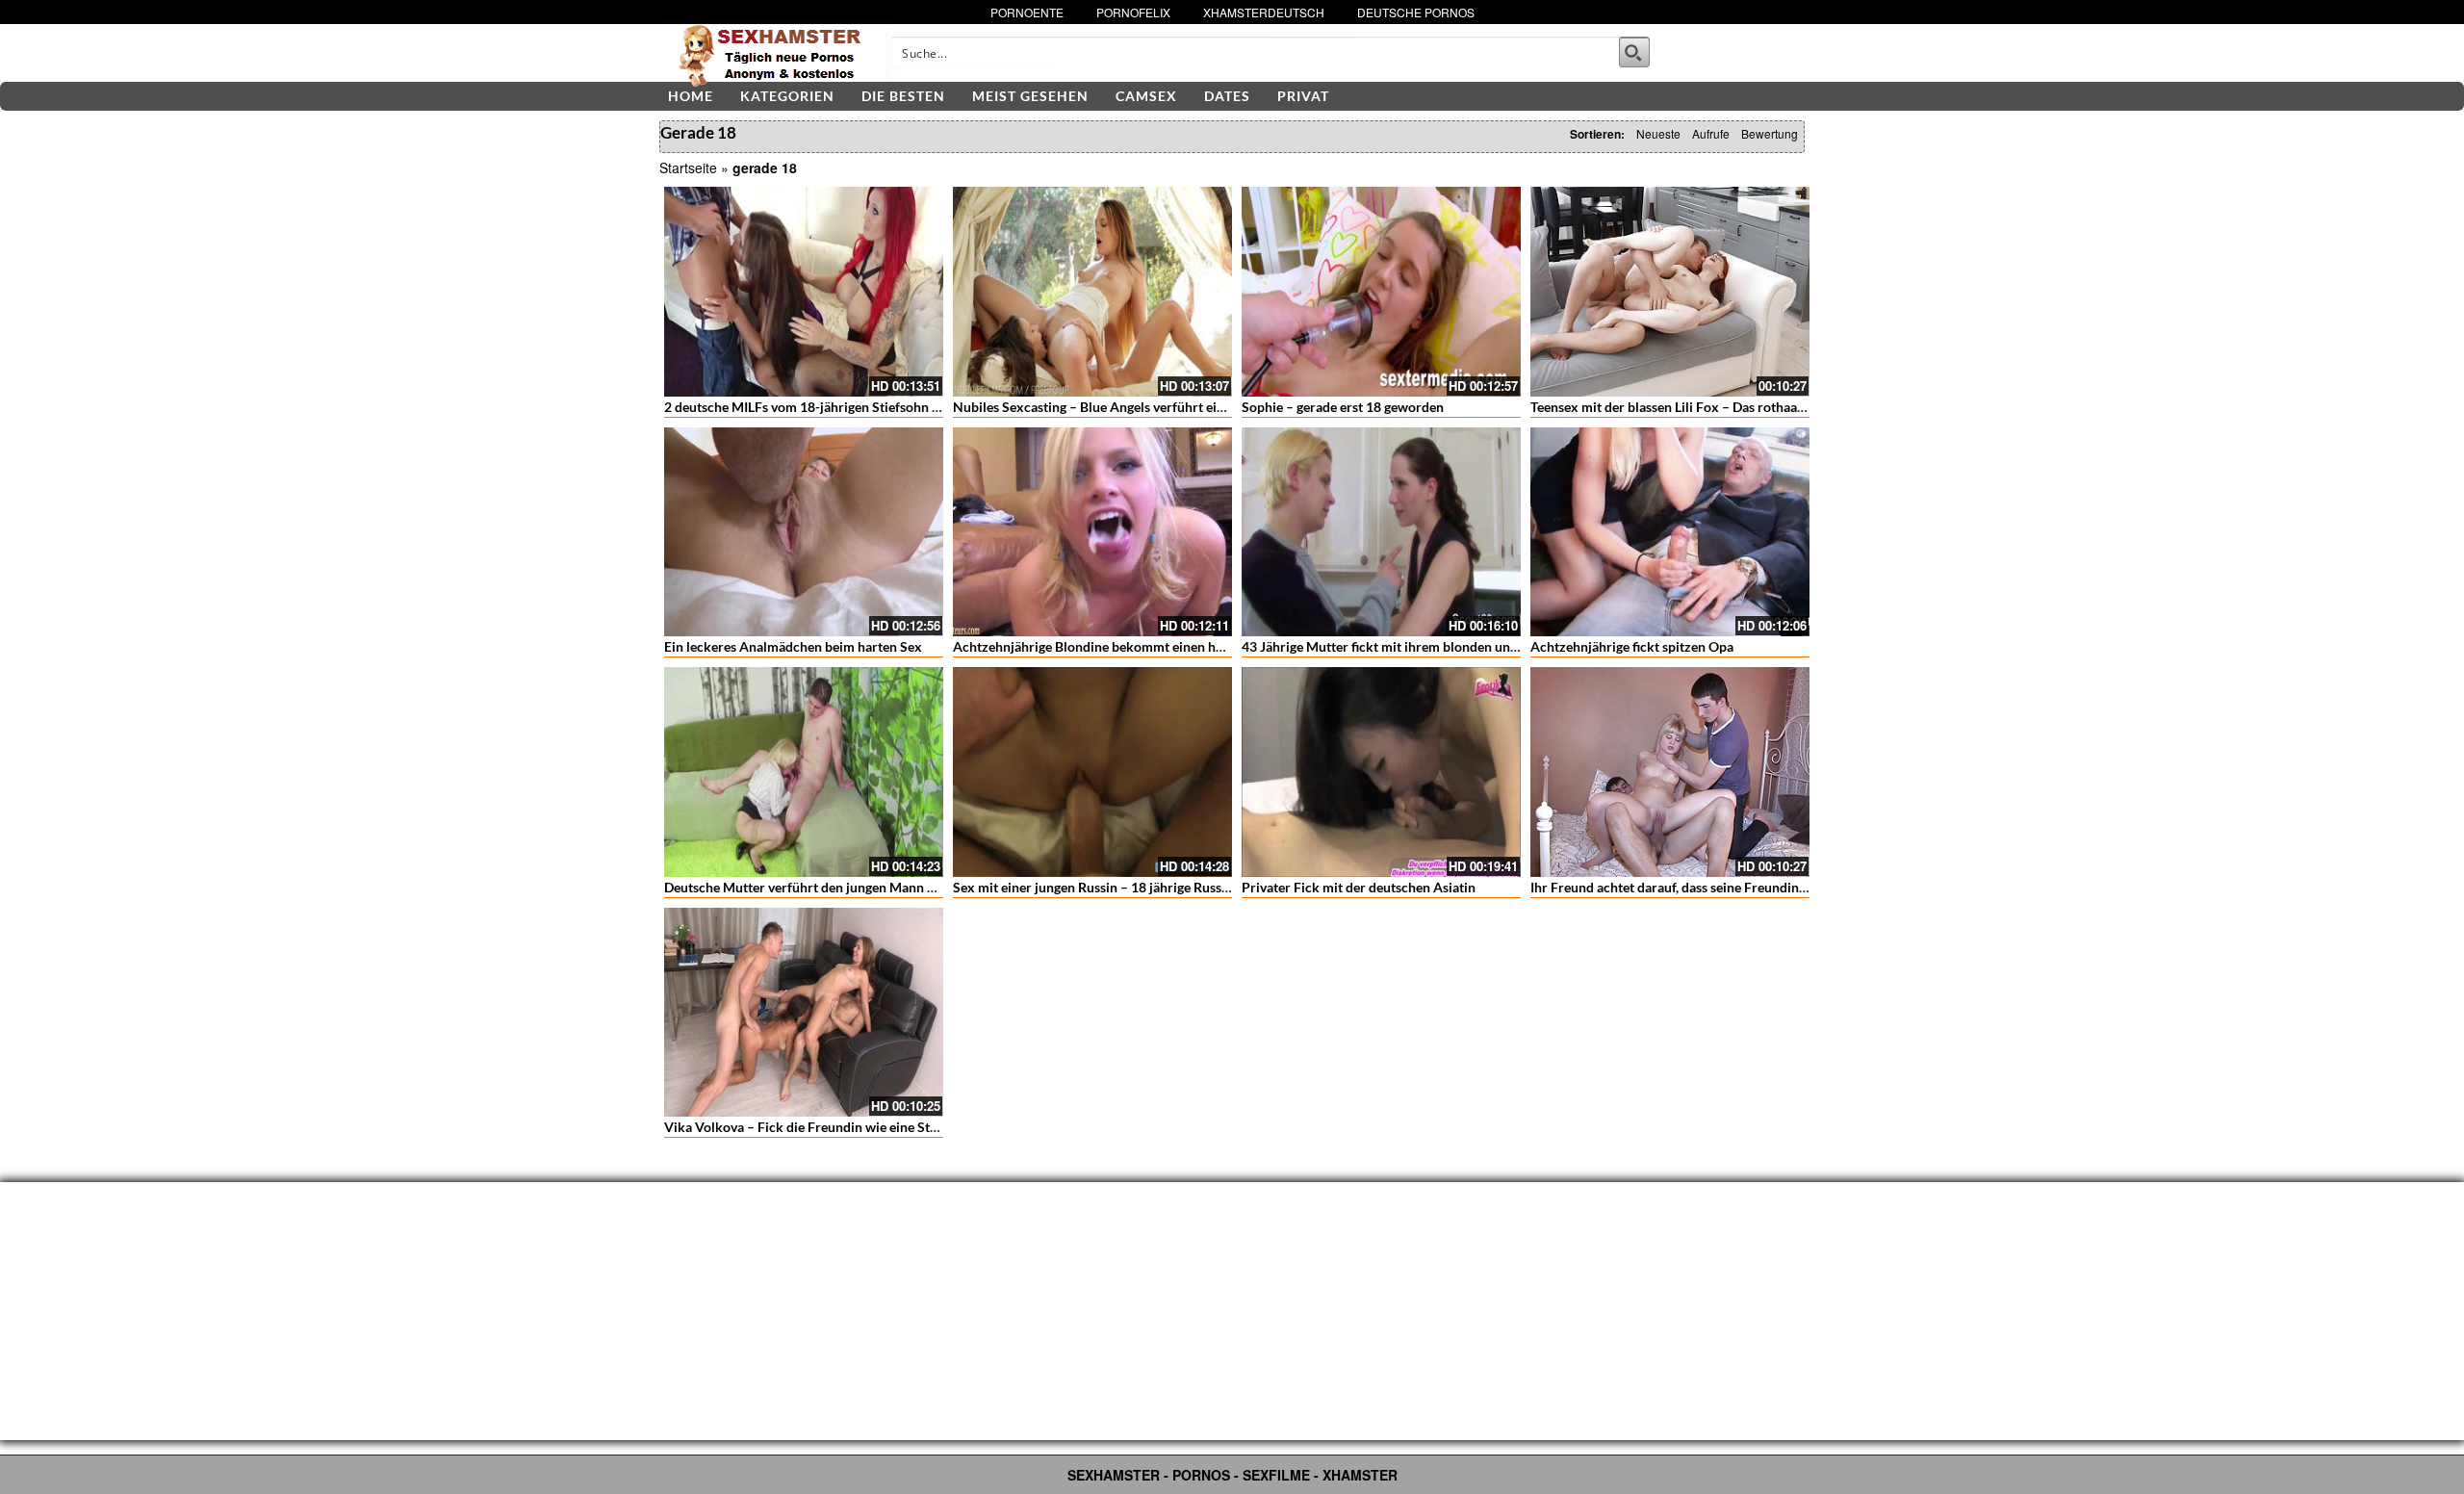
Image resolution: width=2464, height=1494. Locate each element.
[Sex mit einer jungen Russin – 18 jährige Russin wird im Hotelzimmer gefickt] (1092, 772)
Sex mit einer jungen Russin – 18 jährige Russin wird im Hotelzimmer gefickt (1181, 887)
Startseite (688, 167)
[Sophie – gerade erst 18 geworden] (1381, 292)
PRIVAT (1303, 96)
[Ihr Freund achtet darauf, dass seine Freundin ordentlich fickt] (1670, 772)
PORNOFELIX (1133, 12)
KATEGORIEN (787, 96)
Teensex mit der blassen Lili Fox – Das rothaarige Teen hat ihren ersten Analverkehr (1778, 407)
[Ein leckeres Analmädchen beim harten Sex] (804, 532)
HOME (691, 96)
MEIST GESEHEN (1030, 96)
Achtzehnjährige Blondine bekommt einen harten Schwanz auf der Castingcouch (1193, 646)
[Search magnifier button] (1634, 52)
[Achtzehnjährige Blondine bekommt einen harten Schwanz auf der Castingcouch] (1092, 532)
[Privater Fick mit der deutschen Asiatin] (1381, 772)
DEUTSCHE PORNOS (1416, 12)
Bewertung (1770, 133)
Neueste (1658, 133)
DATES (1227, 96)
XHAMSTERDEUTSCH (1264, 12)
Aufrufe (1711, 133)
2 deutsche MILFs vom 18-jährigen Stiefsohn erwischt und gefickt (859, 407)
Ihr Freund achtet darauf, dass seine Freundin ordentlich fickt (1712, 887)
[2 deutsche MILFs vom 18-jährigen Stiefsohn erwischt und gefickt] (804, 292)
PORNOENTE (1027, 12)
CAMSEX (1146, 96)
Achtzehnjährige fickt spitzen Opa (1632, 646)
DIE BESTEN (903, 96)
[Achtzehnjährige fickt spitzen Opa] (1670, 532)
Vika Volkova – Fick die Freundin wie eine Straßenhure (829, 1127)
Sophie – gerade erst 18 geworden (1343, 407)
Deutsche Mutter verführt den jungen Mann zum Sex (821, 887)
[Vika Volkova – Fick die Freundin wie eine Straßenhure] (804, 1013)
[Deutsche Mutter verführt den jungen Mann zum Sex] (804, 772)
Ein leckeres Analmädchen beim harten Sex (793, 646)
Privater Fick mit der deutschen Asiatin (1359, 887)
